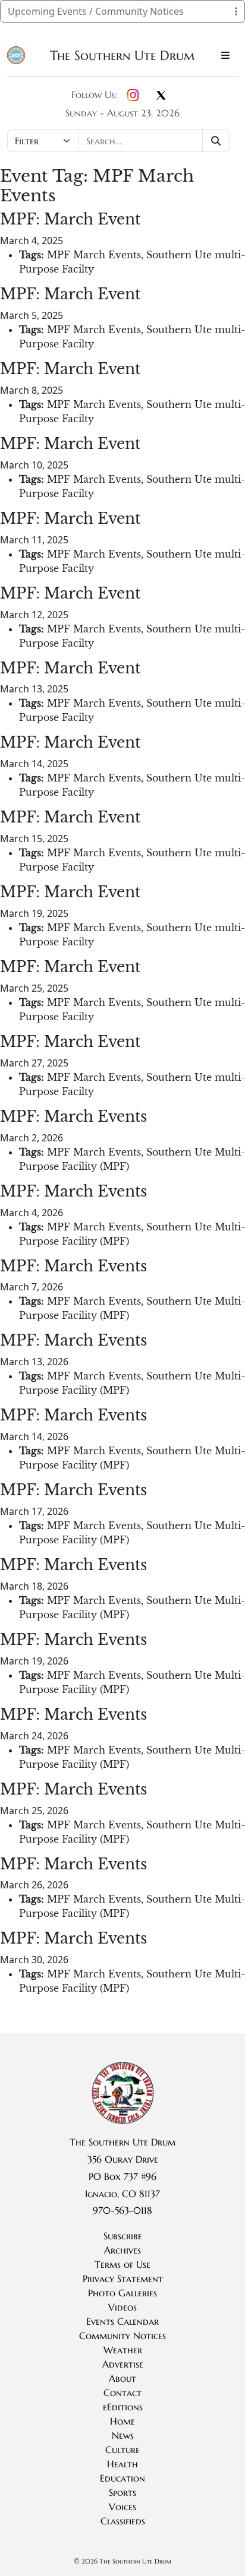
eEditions (123, 2407)
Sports (122, 2492)
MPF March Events (94, 255)
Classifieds (123, 2521)
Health (122, 2464)
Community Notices (122, 2336)
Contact (122, 2393)
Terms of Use (122, 2264)
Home (122, 2421)
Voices (122, 2507)
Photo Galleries (122, 2293)
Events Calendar (122, 2321)
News (123, 2435)
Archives (122, 2250)
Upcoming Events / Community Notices (96, 11)
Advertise (123, 2364)
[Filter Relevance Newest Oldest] (120, 141)
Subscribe (123, 2236)
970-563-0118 (122, 2210)
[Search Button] (216, 141)
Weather (123, 2350)
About (122, 2378)
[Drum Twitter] (161, 96)
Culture (122, 2450)
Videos (122, 2307)
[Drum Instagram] (133, 96)
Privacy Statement (123, 2278)
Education (122, 2478)
